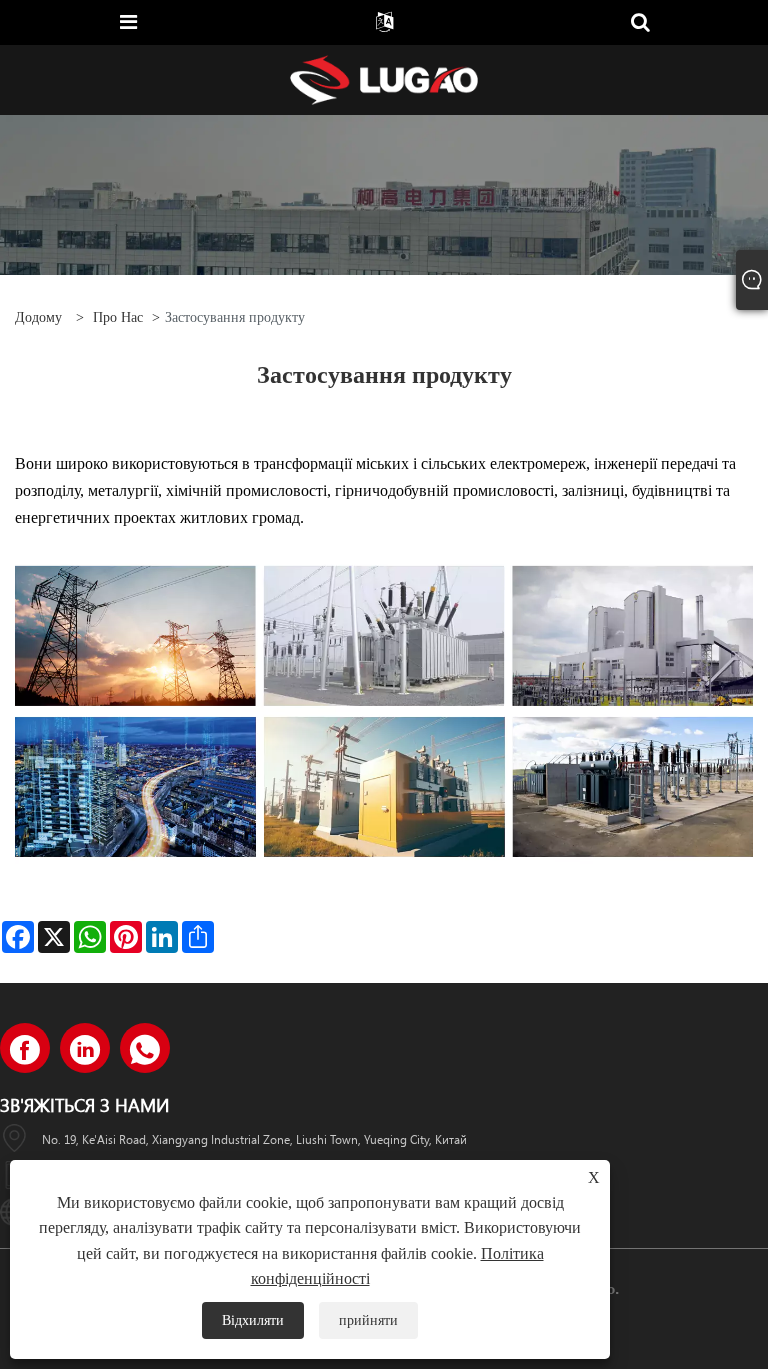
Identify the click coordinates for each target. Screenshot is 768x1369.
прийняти (368, 1320)
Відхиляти (253, 1320)
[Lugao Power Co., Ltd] (384, 78)
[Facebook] (25, 1048)
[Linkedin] (85, 1048)
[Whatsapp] (145, 1048)
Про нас (118, 317)
